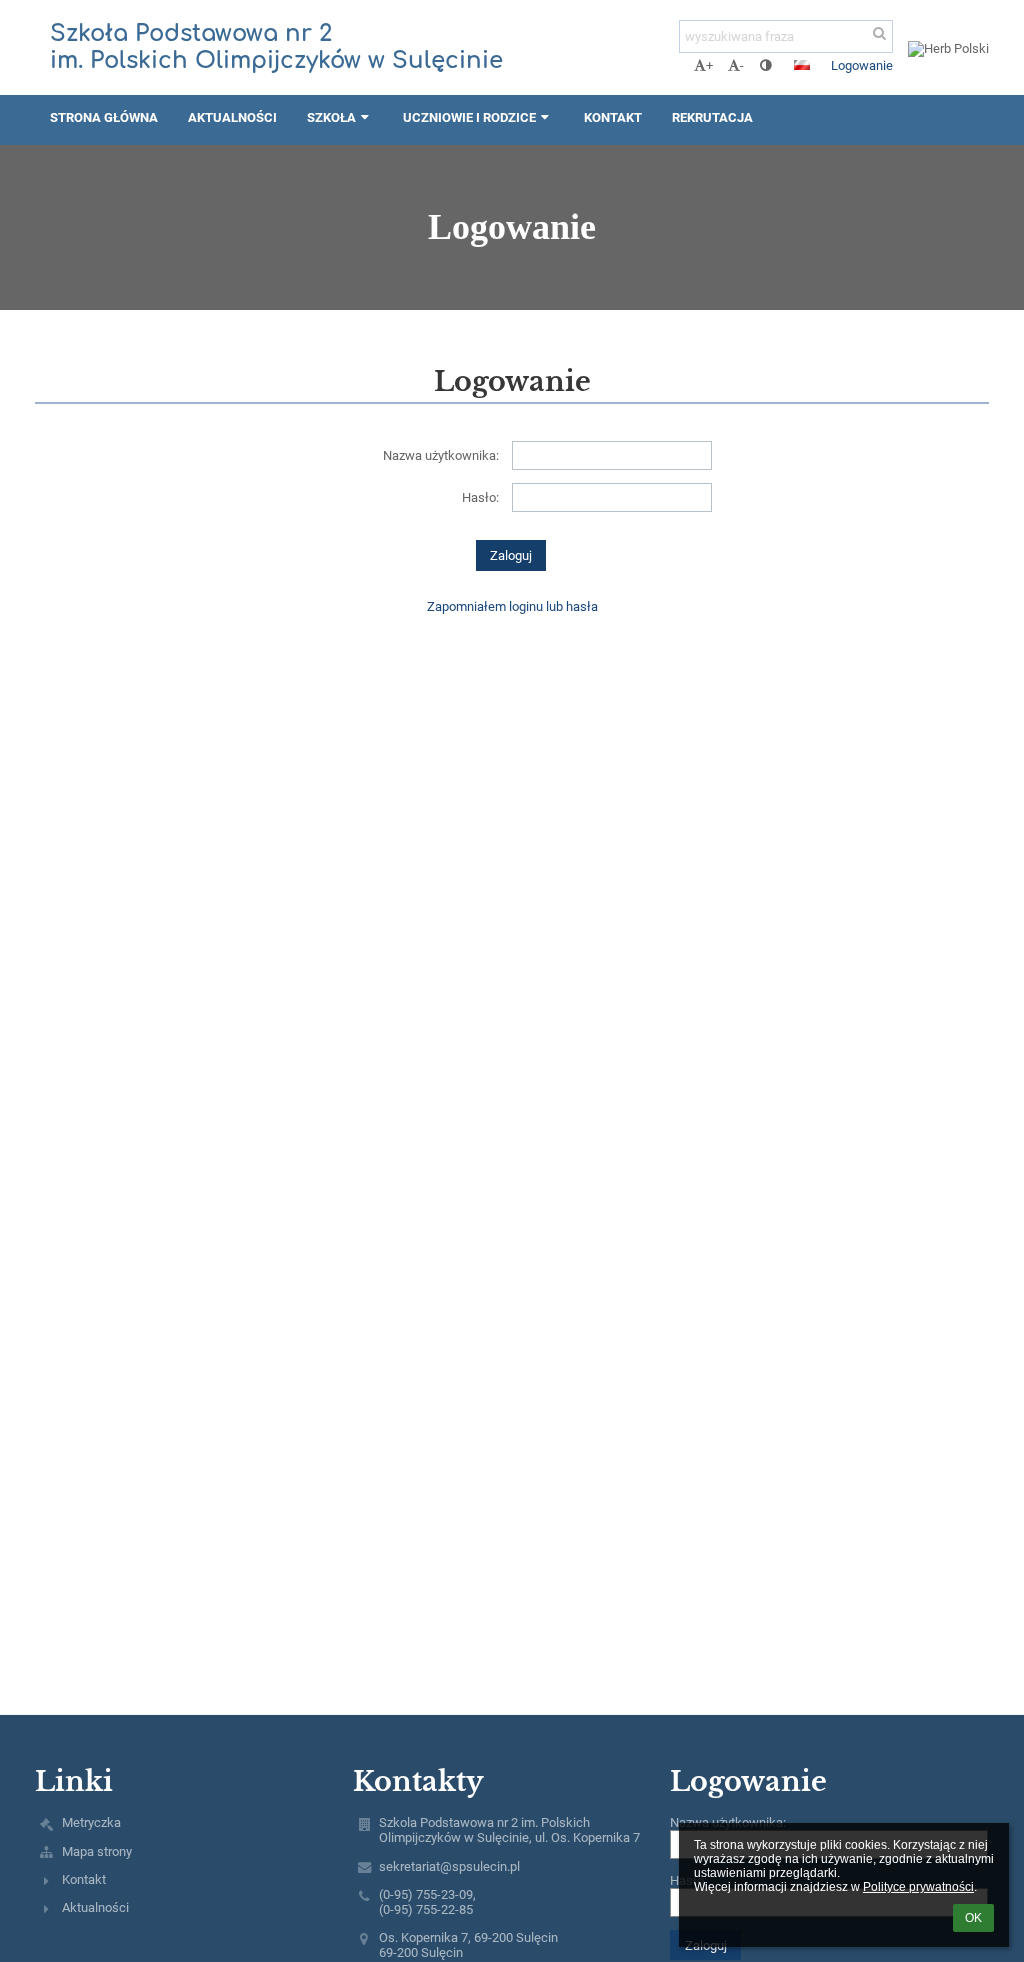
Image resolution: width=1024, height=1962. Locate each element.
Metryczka (91, 1822)
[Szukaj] (879, 33)
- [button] (742, 65)
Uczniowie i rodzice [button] (469, 117)
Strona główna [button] (104, 117)
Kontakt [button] (613, 117)
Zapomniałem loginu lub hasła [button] (512, 606)
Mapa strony (97, 1851)
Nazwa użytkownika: (441, 455)
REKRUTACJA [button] (712, 117)
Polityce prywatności (918, 1887)
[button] (765, 65)
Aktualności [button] (232, 117)
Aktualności (95, 1907)
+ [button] (709, 65)
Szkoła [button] (331, 117)
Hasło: (480, 497)
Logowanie (862, 65)
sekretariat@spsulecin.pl (449, 1866)
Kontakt (84, 1879)
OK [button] (973, 1918)
